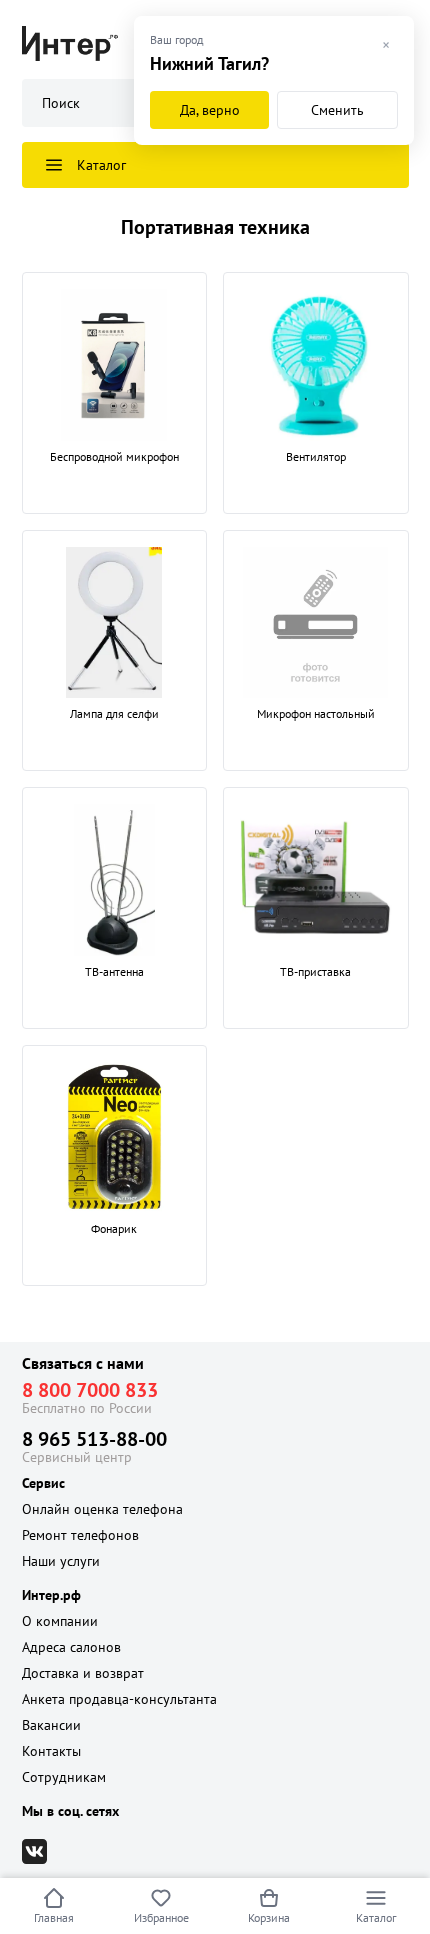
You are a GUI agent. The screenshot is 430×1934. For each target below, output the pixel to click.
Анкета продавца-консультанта (119, 1699)
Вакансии (51, 1725)
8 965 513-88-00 (94, 1439)
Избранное (161, 1917)
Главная (54, 1917)
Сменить (337, 110)
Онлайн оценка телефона (102, 1509)
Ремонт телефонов (80, 1535)
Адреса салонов (71, 1647)
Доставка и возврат (83, 1673)
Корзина (269, 1917)
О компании (60, 1621)
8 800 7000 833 (90, 1390)
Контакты (51, 1751)
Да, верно (210, 110)
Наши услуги (61, 1561)
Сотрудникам (64, 1777)
